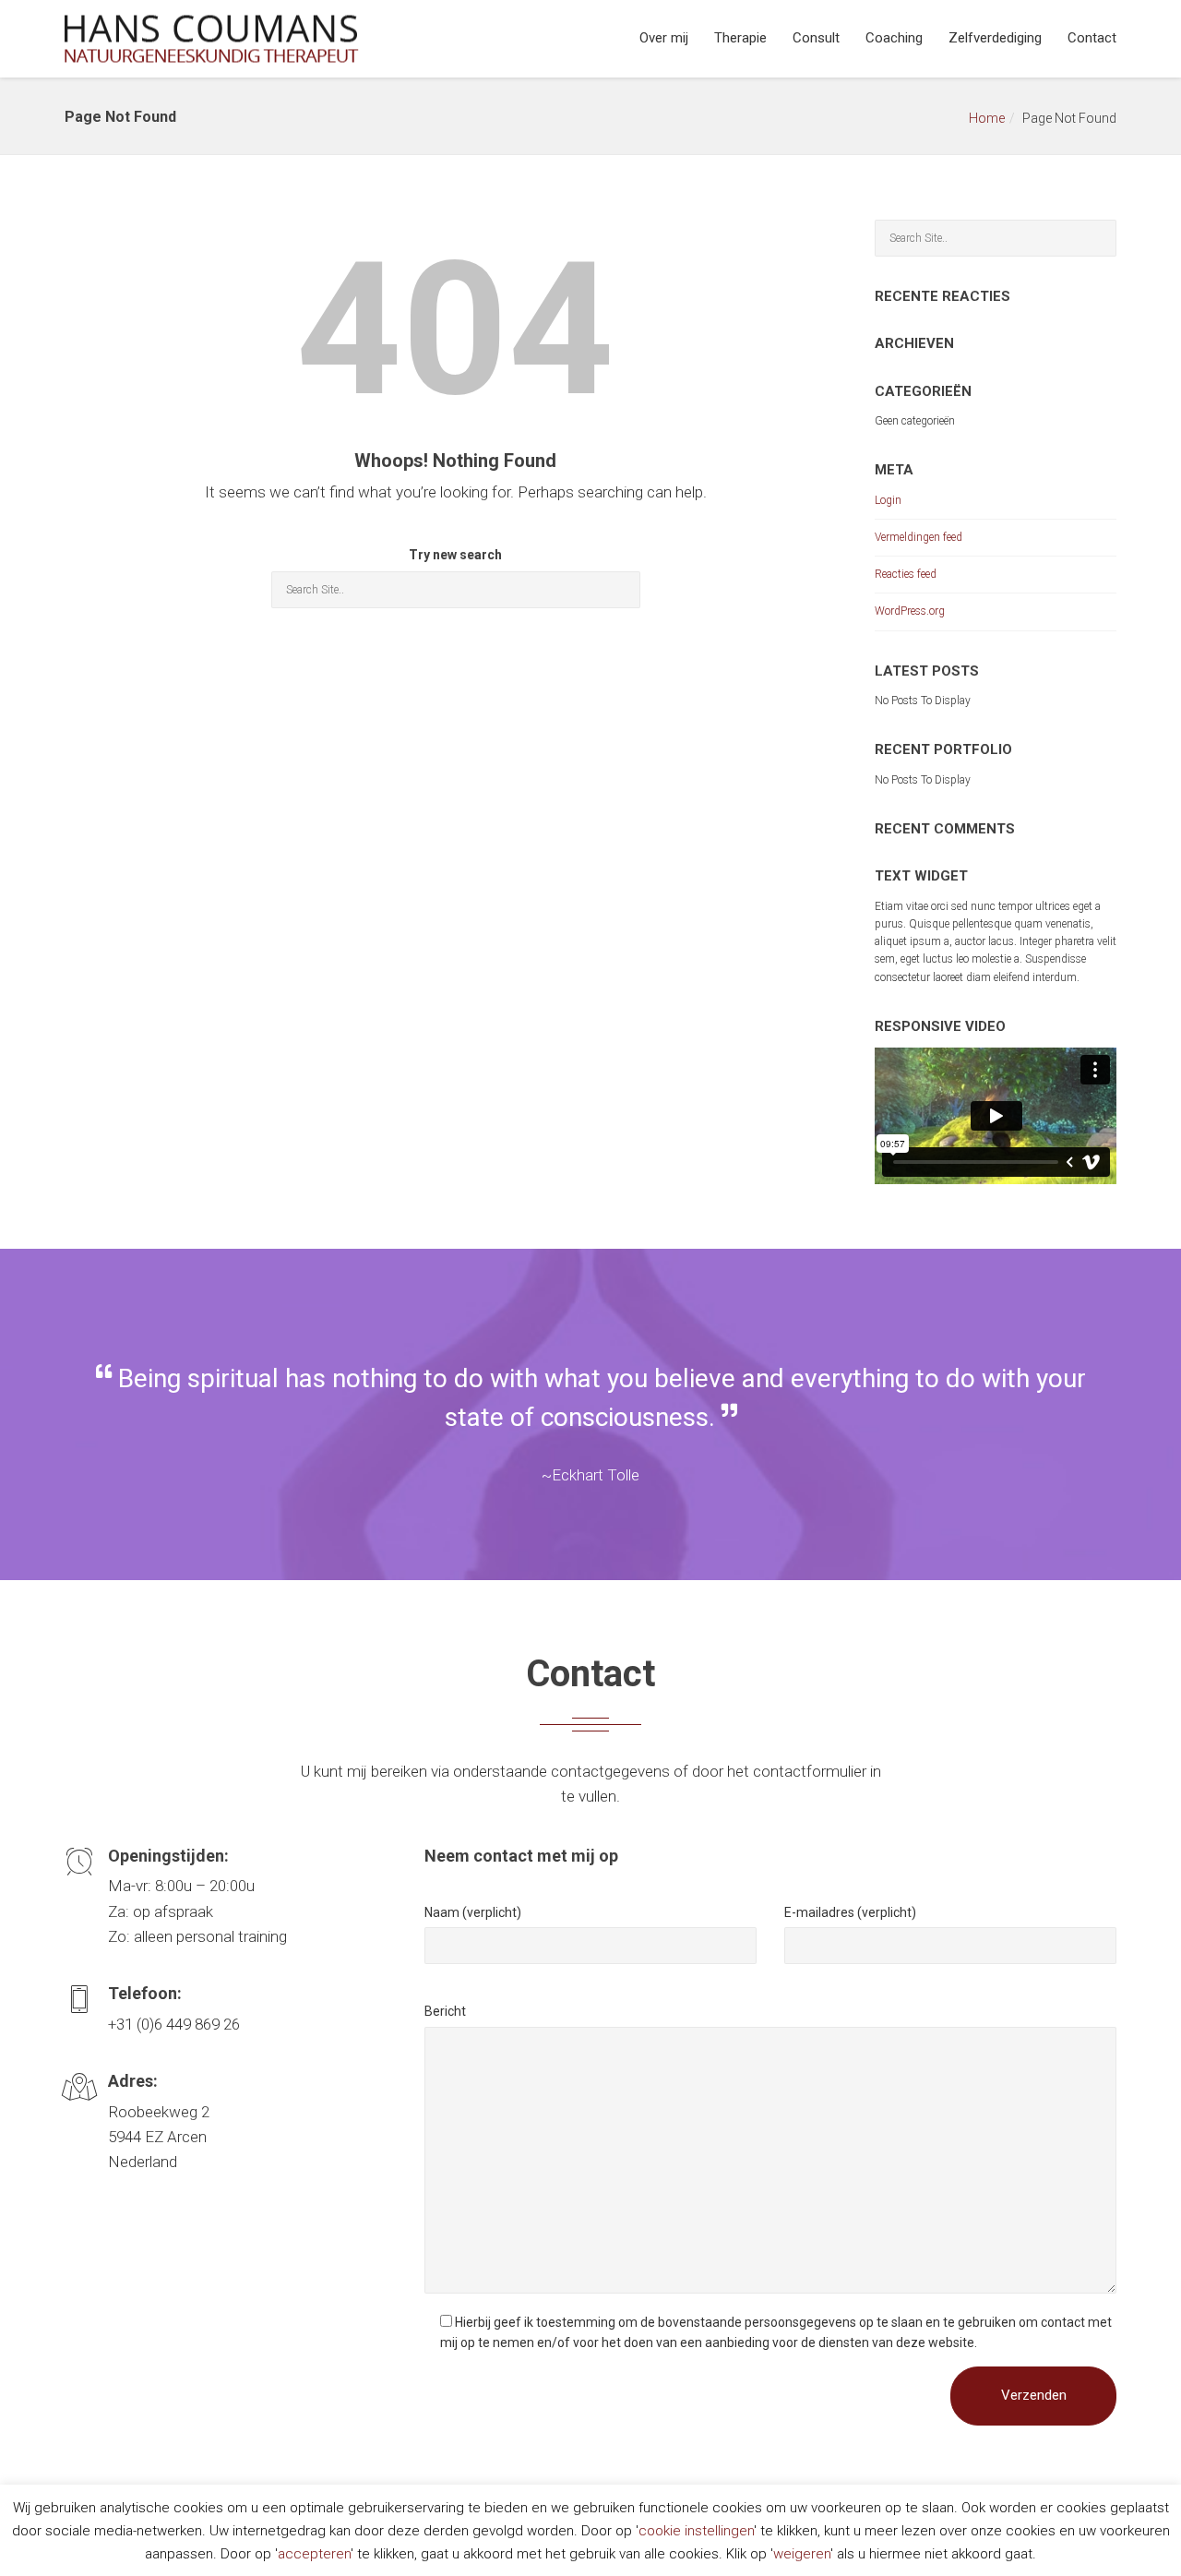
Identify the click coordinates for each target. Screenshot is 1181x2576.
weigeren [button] (802, 2554)
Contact (1092, 38)
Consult (816, 38)
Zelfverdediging (995, 38)
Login (888, 500)
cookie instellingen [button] (696, 2531)
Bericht (445, 2011)
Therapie (740, 38)
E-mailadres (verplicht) (850, 1912)
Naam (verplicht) (473, 1912)
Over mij (664, 38)
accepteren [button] (314, 2554)
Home (987, 118)
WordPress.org (910, 611)
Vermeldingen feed (919, 537)
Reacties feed (906, 574)
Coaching (894, 38)
